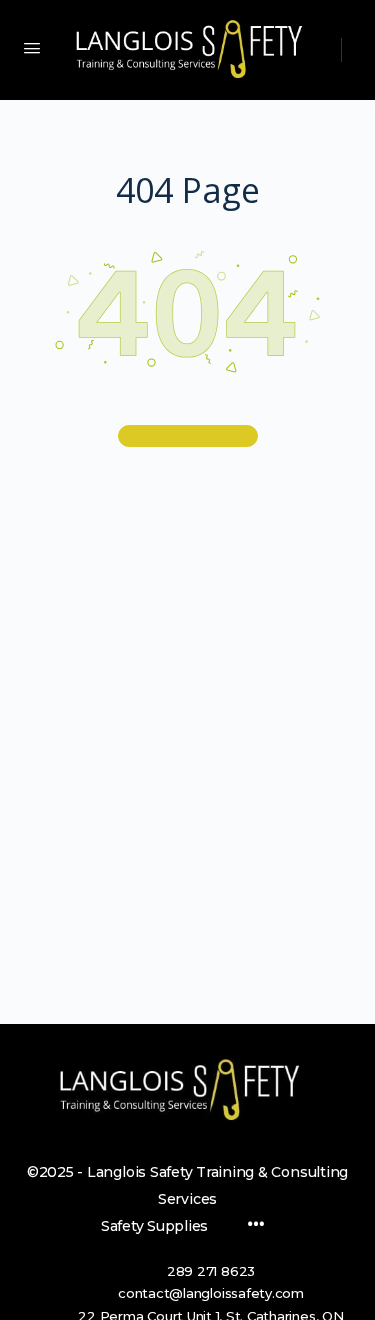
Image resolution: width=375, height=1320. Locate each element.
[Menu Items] (256, 1226)
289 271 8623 (211, 1271)
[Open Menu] (32, 48)
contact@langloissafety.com (211, 1293)
